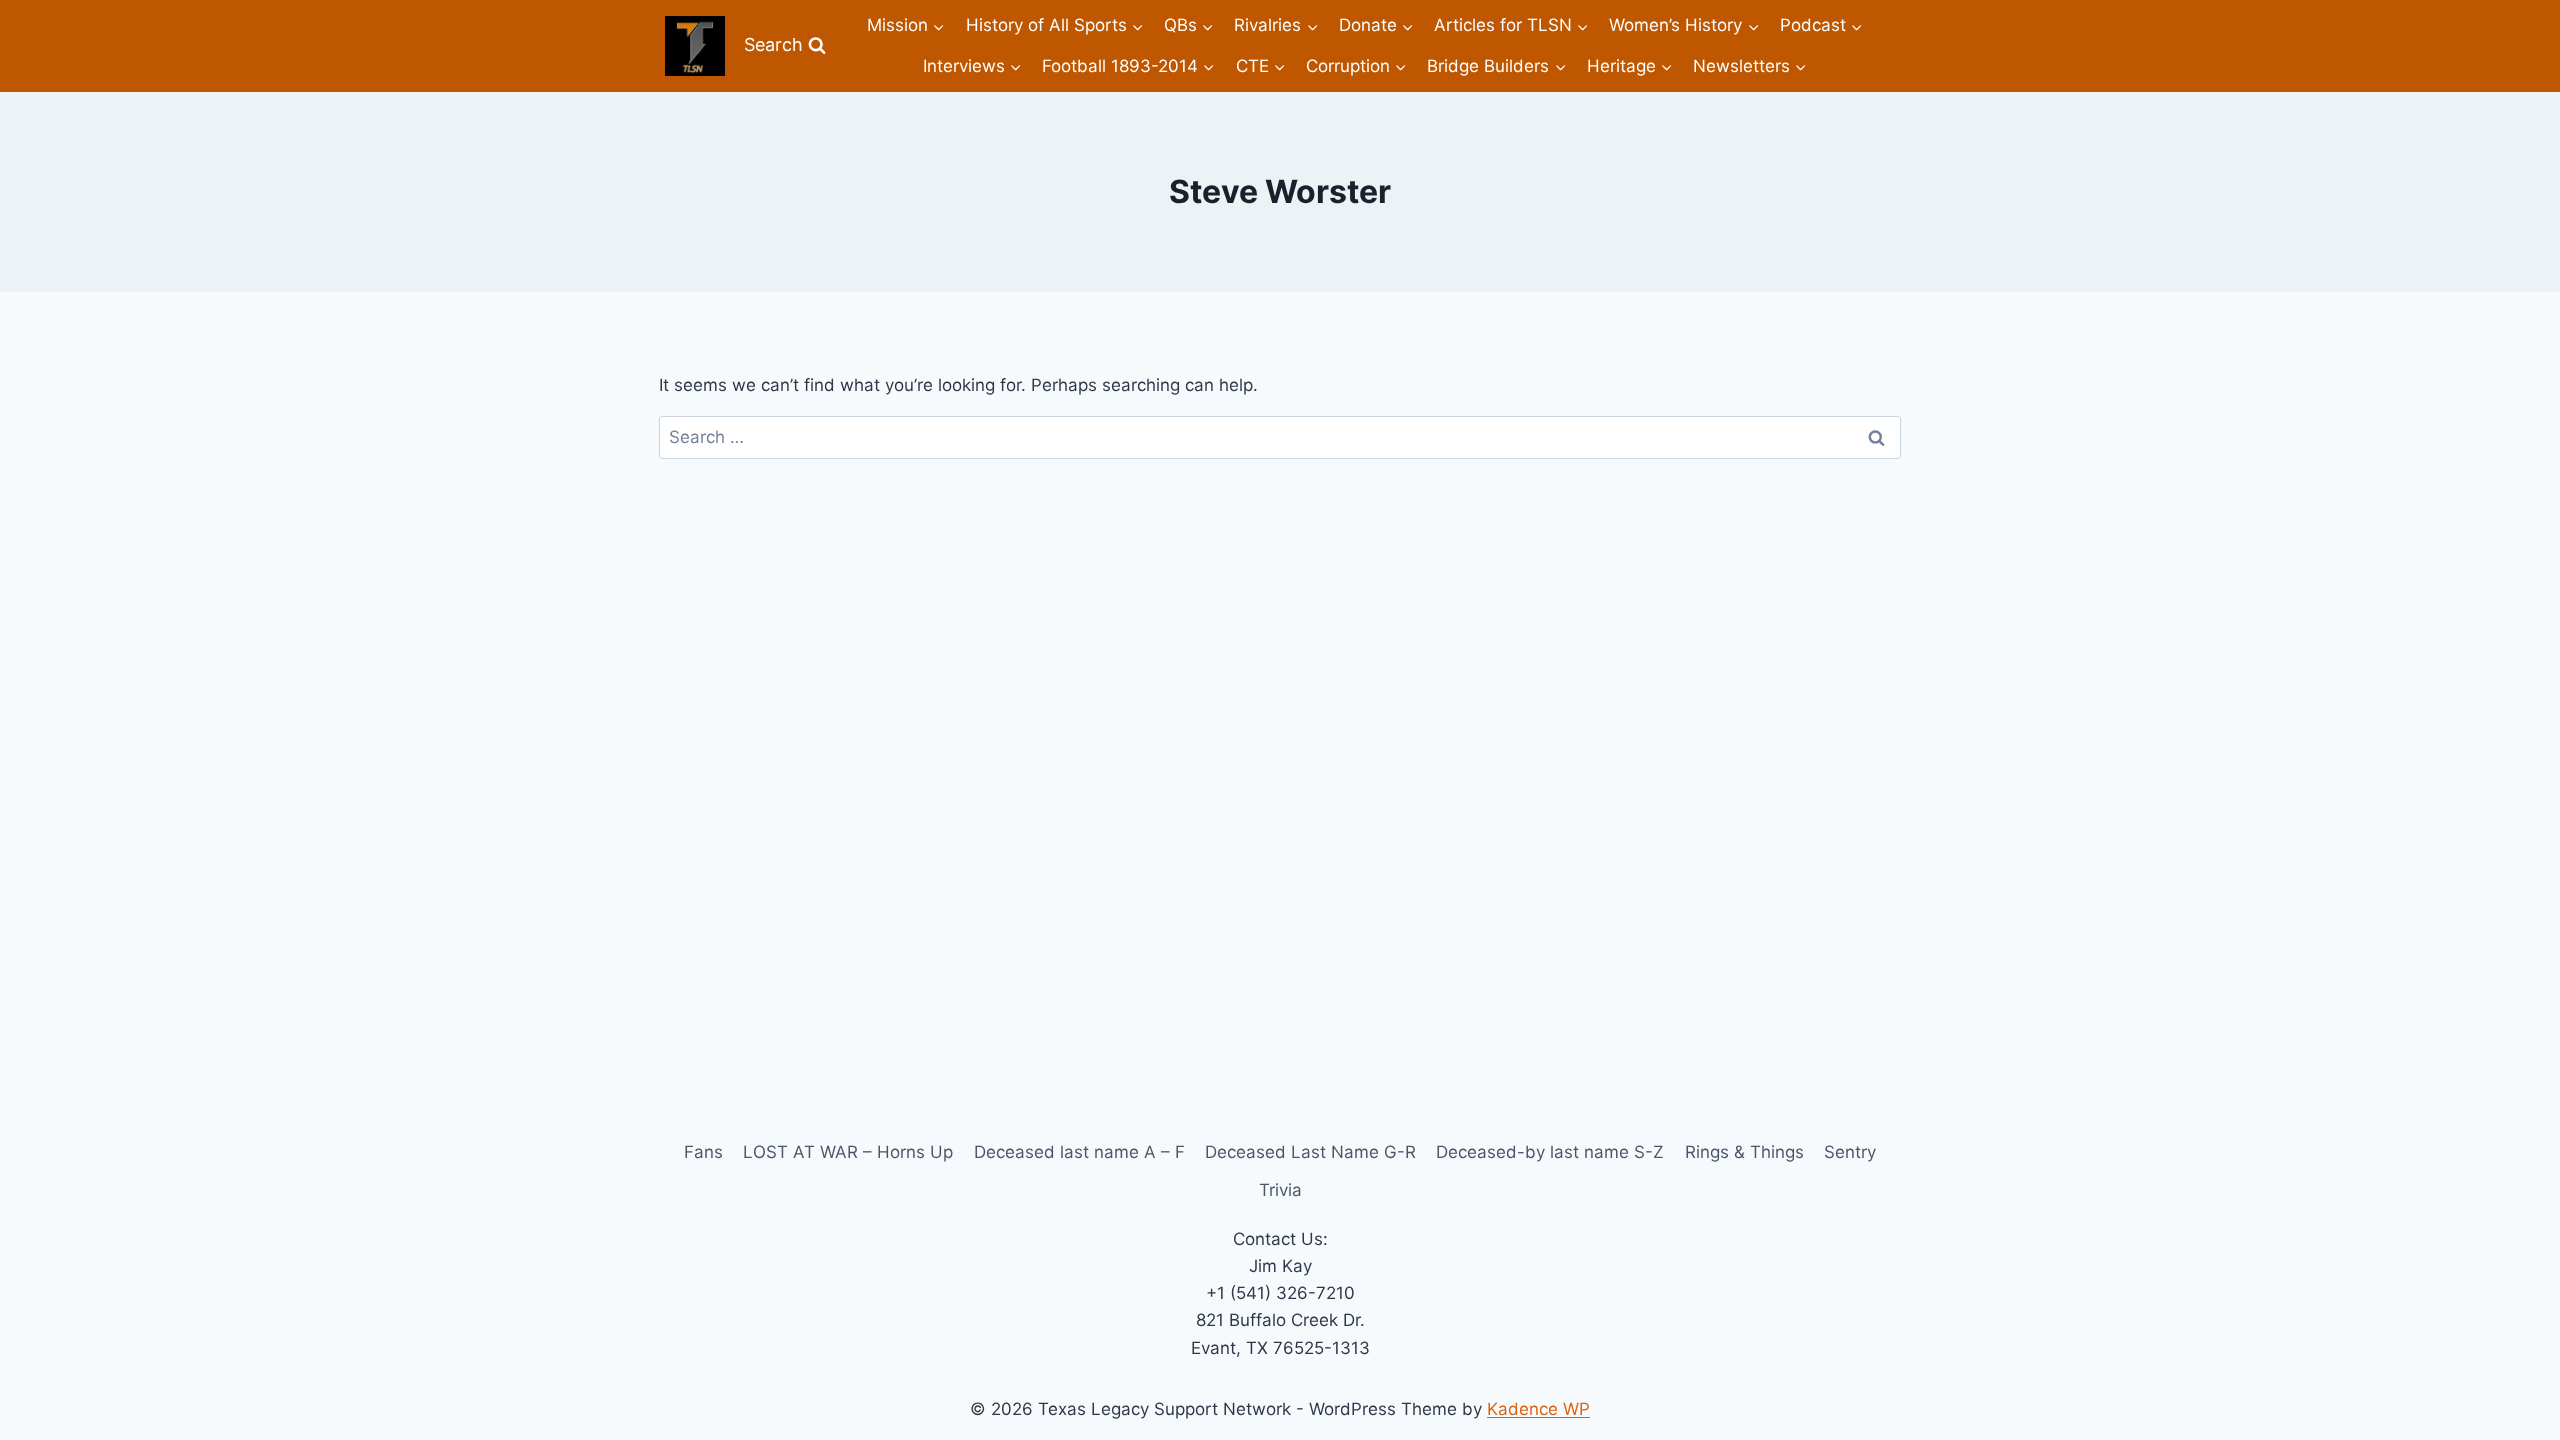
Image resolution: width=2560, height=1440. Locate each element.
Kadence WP (1538, 1409)
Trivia (1280, 1190)
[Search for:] (1280, 437)
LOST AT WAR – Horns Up (848, 1152)
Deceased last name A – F (1079, 1152)
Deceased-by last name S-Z (1550, 1152)
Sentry (1850, 1152)
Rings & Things (1744, 1152)
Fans (703, 1152)
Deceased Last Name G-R (1310, 1152)
